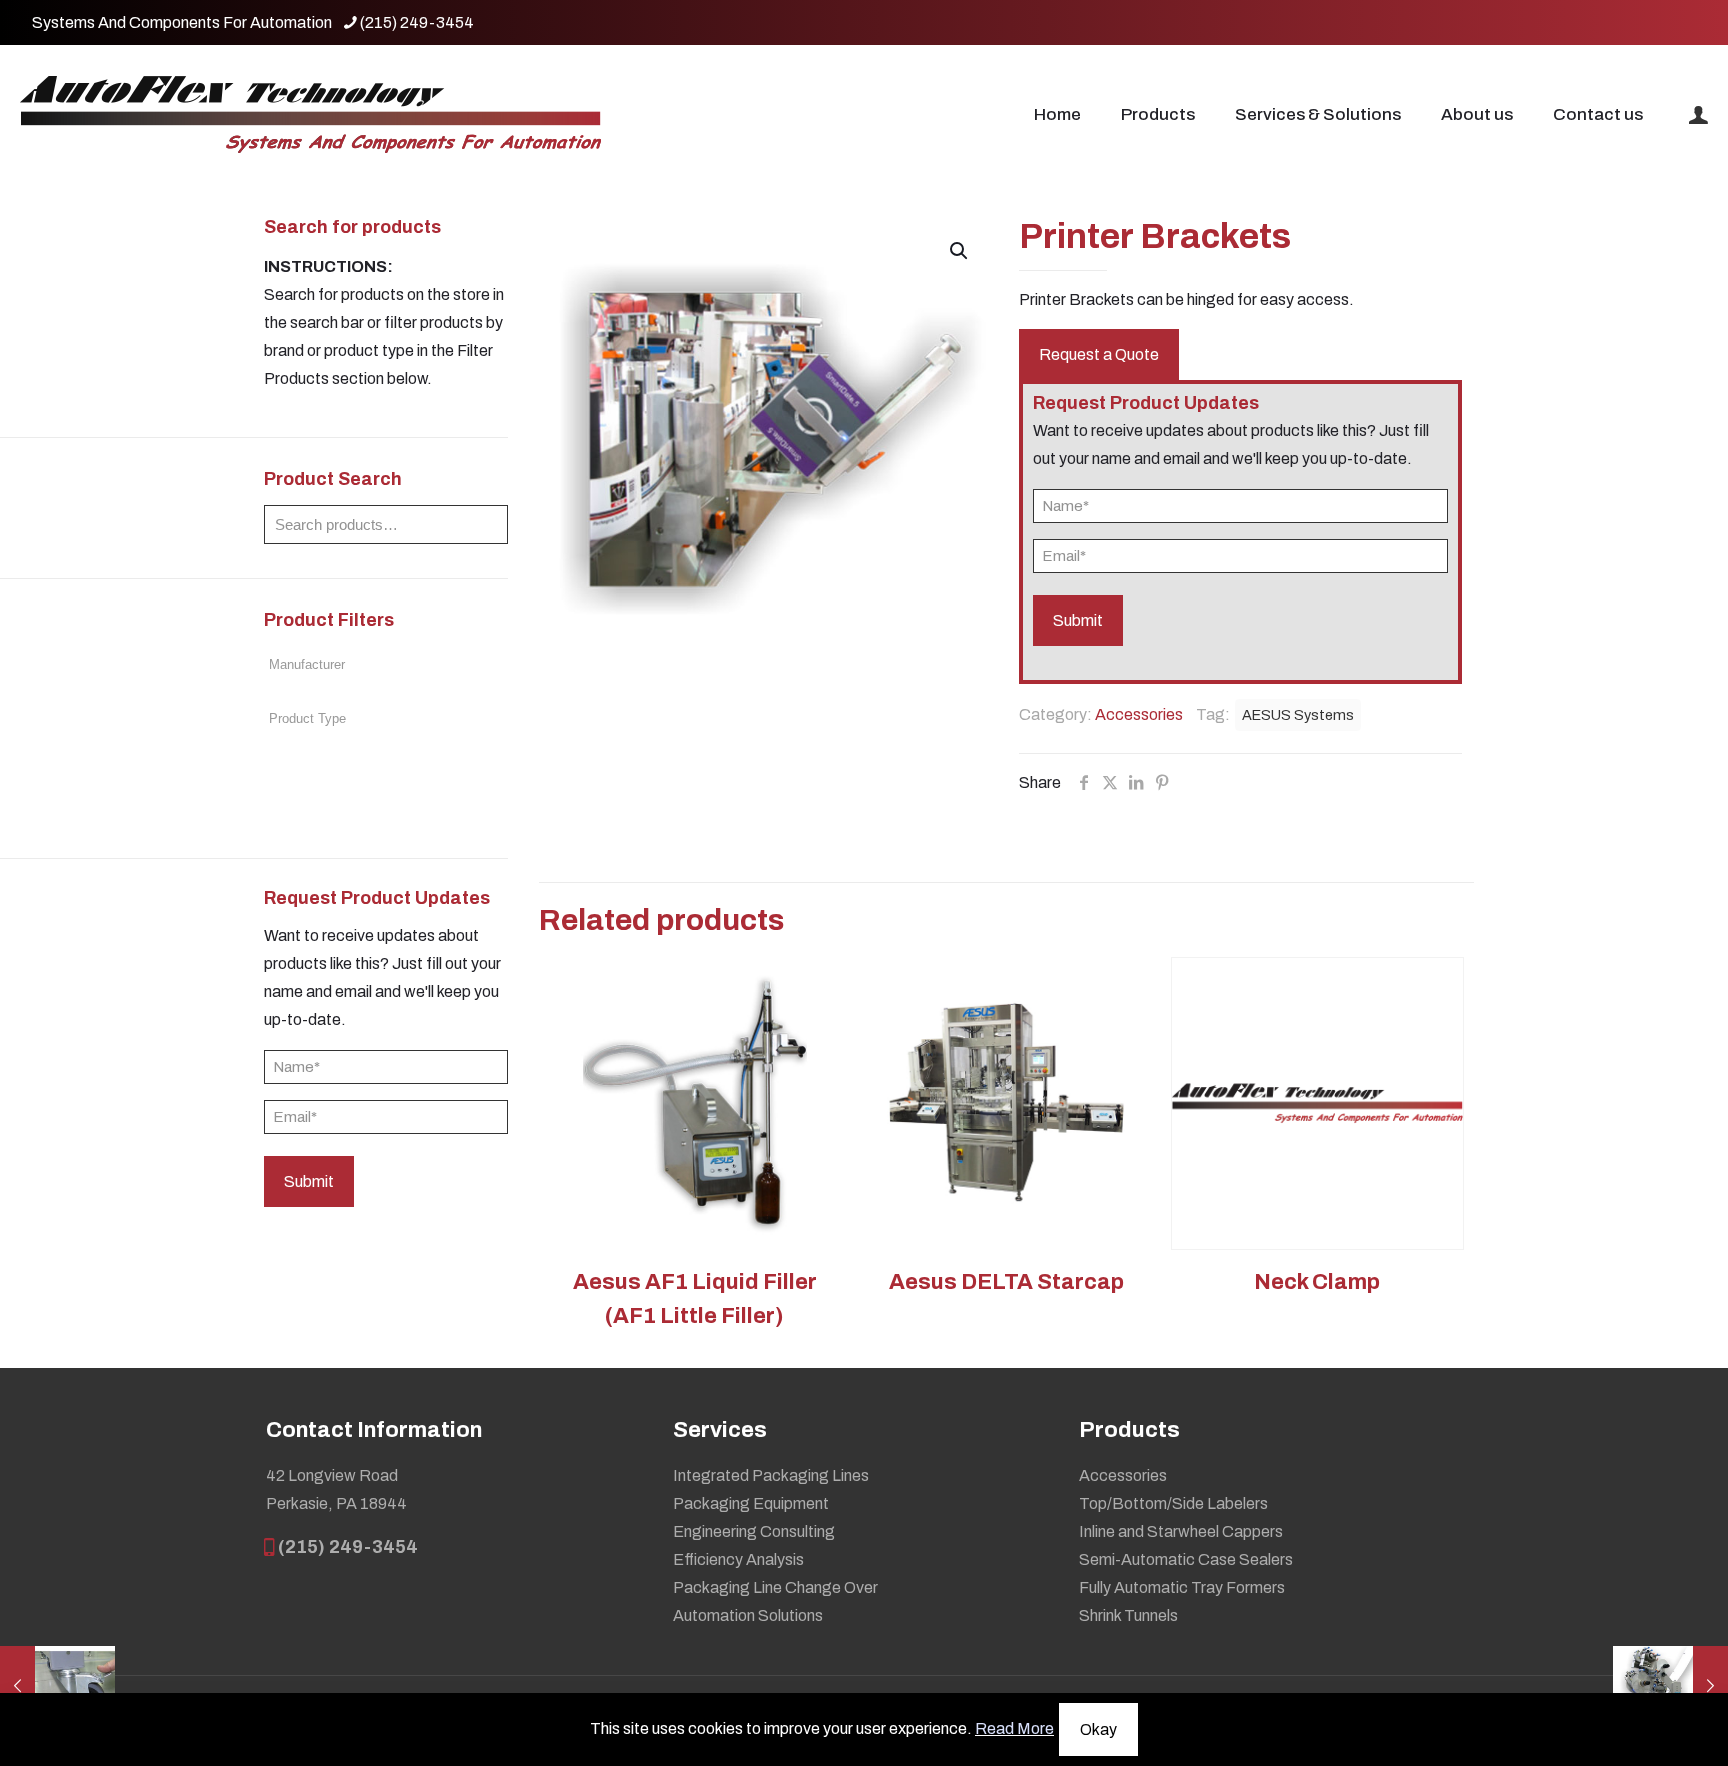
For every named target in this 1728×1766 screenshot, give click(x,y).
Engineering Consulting (754, 1531)
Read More (1014, 1728)
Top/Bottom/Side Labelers (1173, 1503)
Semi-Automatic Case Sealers (1186, 1559)
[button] (960, 251)
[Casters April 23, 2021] (57, 1686)
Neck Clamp (1317, 1282)
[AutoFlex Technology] (310, 115)
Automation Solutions (748, 1615)
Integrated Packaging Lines (771, 1475)
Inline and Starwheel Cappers (1181, 1531)
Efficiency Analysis (738, 1559)
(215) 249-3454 (417, 22)
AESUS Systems (1298, 715)
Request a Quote (1099, 354)
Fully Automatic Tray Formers (1182, 1587)
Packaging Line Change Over (775, 1587)
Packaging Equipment (751, 1503)
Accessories (1139, 714)
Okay (1098, 1729)
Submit (309, 1181)
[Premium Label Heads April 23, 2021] (1670, 1686)
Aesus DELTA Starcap (1006, 1282)
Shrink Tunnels (1128, 1615)
